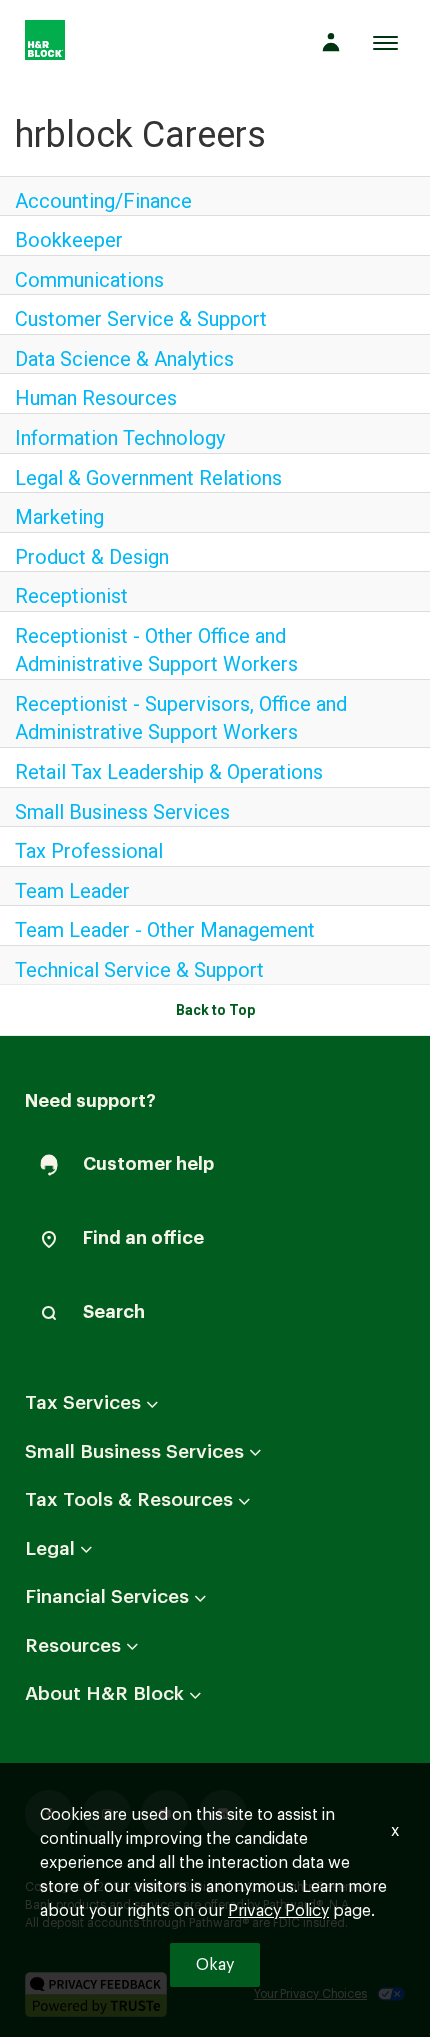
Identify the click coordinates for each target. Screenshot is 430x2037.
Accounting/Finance (103, 201)
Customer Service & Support (141, 319)
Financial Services (140, 1607)
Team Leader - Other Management (165, 930)
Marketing (59, 517)
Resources (106, 1655)
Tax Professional (89, 851)
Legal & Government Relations (148, 478)
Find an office (143, 1238)
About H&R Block (137, 1704)
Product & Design (92, 557)
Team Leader (72, 891)
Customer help (148, 1164)
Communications (89, 280)
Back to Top (215, 1010)
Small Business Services (122, 812)
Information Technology (120, 438)
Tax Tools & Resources (162, 1510)
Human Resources (96, 398)
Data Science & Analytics (124, 359)
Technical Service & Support (139, 970)
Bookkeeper (69, 240)
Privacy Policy (278, 1911)
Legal (83, 1558)
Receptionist (71, 596)
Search (114, 1312)
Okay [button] (215, 1965)
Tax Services (116, 1413)
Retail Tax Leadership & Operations (169, 772)
